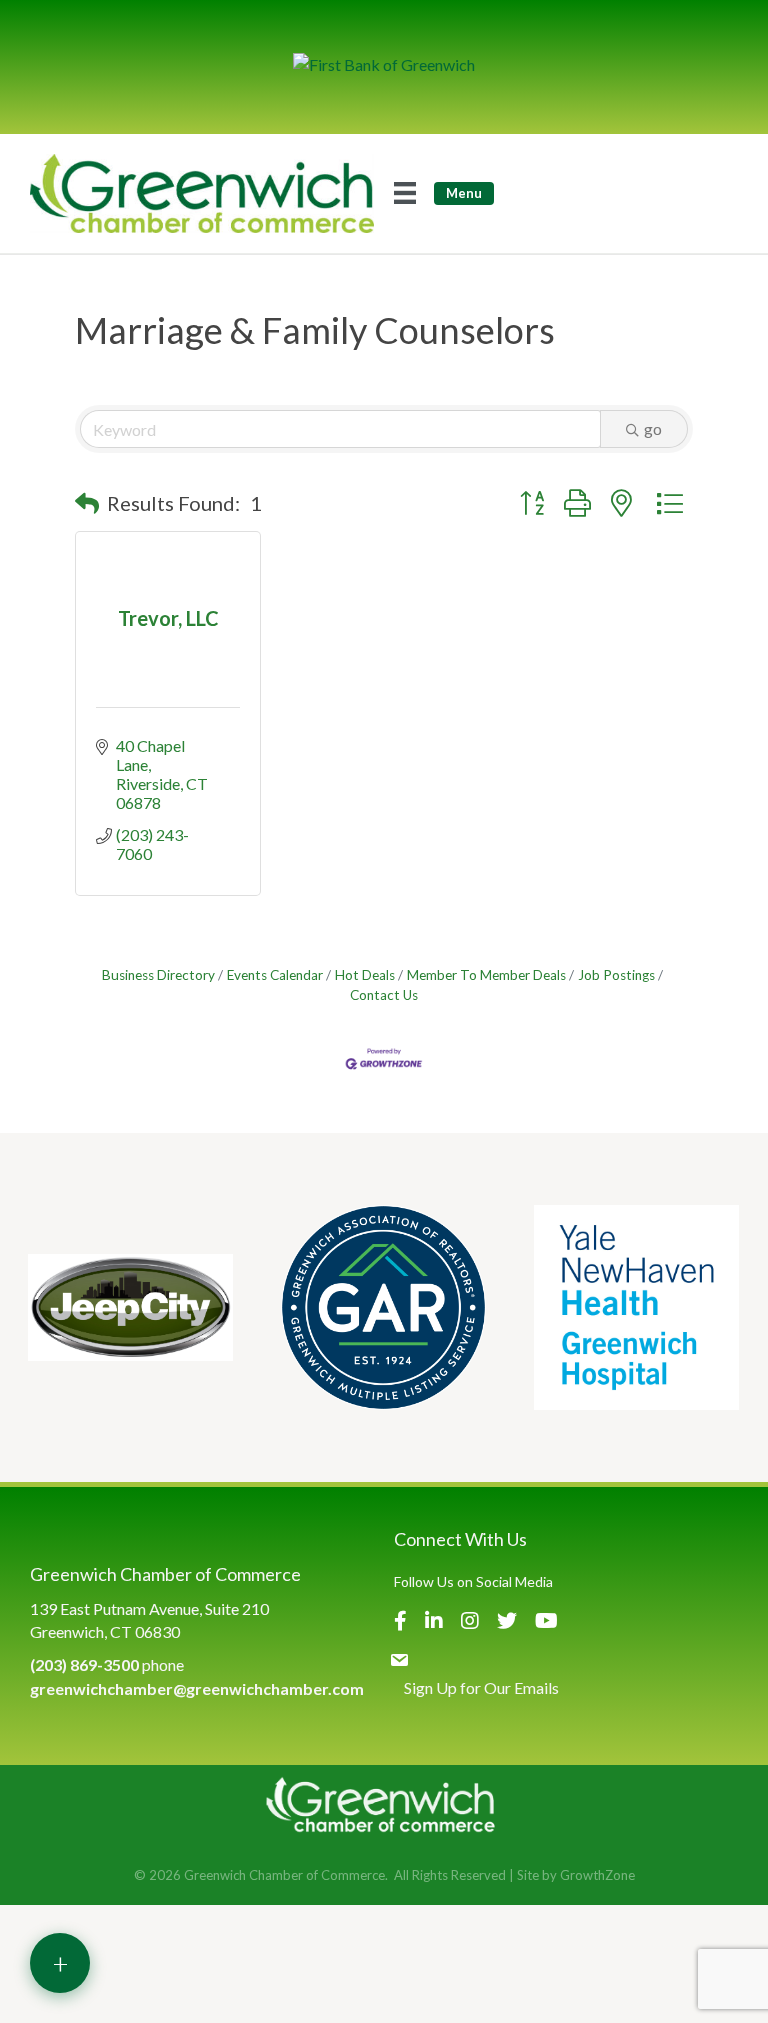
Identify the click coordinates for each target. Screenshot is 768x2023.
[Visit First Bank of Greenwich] (384, 64)
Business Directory (158, 975)
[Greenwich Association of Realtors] (383, 1307)
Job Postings (616, 975)
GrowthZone (597, 1875)
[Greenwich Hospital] (636, 1307)
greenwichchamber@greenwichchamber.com (197, 1688)
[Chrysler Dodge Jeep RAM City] (130, 1307)
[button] (87, 503)
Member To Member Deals (486, 975)
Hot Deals (365, 975)
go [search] (653, 428)
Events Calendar (275, 975)
